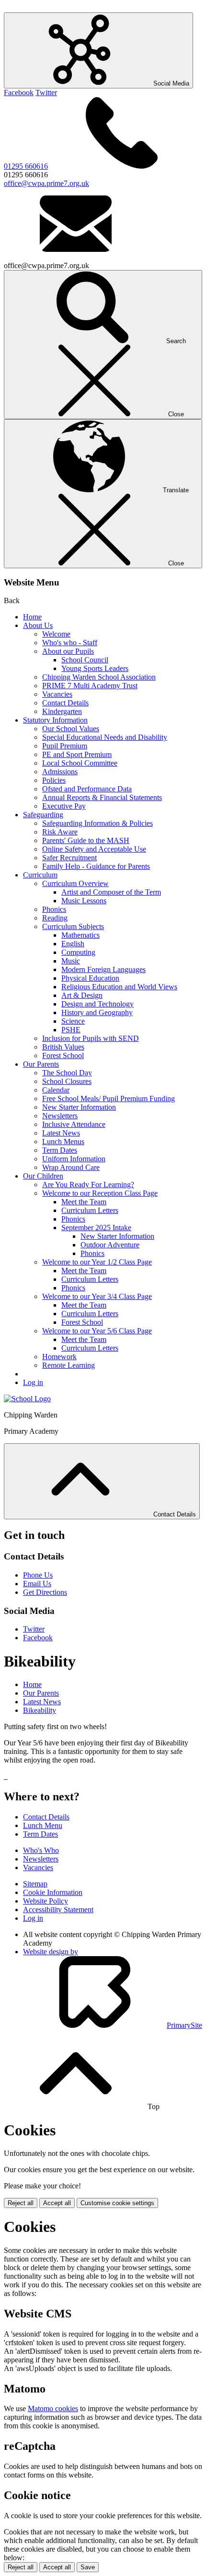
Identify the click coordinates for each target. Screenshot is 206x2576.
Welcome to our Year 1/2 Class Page (97, 1262)
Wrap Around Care (71, 1167)
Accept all (57, 2203)
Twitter (46, 92)
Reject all (21, 2203)
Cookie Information (53, 1892)
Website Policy (46, 1901)
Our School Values (71, 729)
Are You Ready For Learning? (88, 1185)
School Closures (67, 1081)
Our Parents (41, 1064)
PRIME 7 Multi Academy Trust (90, 686)
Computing (78, 952)
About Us (38, 625)
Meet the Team (84, 1202)
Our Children (43, 1176)
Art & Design (82, 995)
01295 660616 (26, 166)
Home (32, 617)
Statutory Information (55, 720)
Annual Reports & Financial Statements (102, 797)
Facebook (19, 92)
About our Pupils (68, 651)
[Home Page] (27, 1399)
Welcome (56, 634)
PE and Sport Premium (77, 754)
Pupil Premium (65, 746)
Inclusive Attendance (74, 1124)
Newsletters (60, 1116)
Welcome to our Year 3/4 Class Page (97, 1296)
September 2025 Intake (96, 1228)
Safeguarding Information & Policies (97, 823)
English (73, 944)
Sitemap (35, 1884)
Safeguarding (43, 815)
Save (88, 2567)
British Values (63, 1047)
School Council (85, 660)
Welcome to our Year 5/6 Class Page (97, 1331)
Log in (33, 1382)
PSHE (71, 1030)
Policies (54, 780)
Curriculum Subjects (73, 926)
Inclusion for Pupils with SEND (91, 1038)
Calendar (56, 1090)
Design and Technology (97, 1004)
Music (71, 961)
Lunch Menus (63, 1142)
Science (73, 1021)
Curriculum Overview (75, 883)
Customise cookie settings (117, 2203)
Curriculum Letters (90, 1210)
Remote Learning (69, 1365)
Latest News (61, 1133)
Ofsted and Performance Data (87, 789)
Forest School (63, 1055)
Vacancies (57, 694)
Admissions (60, 772)
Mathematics (80, 935)
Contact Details (65, 703)
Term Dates (60, 1150)
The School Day (67, 1073)
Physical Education (90, 978)
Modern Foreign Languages (103, 969)
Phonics (54, 909)
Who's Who (41, 1850)
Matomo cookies (53, 2408)
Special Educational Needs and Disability (105, 737)
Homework (59, 1357)
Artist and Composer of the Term (111, 892)
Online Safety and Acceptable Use (94, 849)
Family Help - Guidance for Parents (96, 866)
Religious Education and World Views (119, 987)
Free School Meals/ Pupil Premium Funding (109, 1099)
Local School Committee (80, 763)
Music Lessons (84, 901)
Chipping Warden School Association (99, 677)
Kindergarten (62, 711)
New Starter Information (79, 1107)
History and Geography (97, 1012)
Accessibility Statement (58, 1910)
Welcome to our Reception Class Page (100, 1193)
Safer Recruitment (69, 858)
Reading (55, 918)
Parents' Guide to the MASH (86, 840)
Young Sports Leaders (95, 668)
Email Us (37, 1584)
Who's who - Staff (70, 643)
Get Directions (45, 1592)
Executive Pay (64, 806)
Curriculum (40, 875)
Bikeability (40, 1710)
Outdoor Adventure (110, 1245)
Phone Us (38, 1575)
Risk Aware (60, 832)
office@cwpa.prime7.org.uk (46, 183)
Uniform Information (74, 1159)
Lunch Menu (43, 1825)
